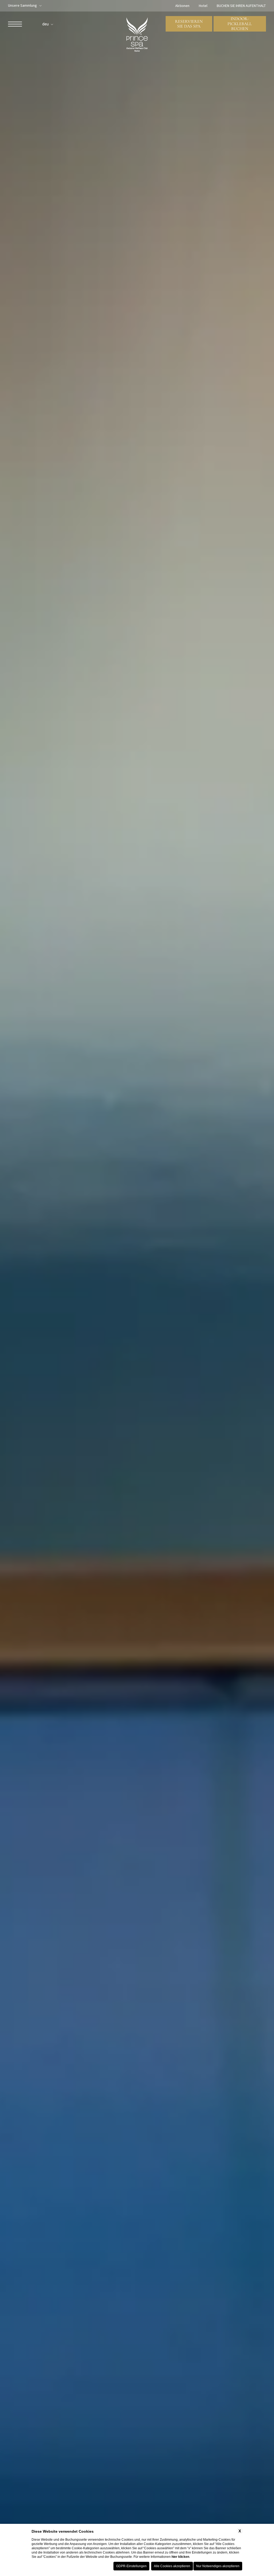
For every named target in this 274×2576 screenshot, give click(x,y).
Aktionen (182, 6)
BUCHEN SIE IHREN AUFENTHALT (241, 6)
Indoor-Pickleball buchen (240, 24)
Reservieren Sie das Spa (189, 24)
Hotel (203, 6)
